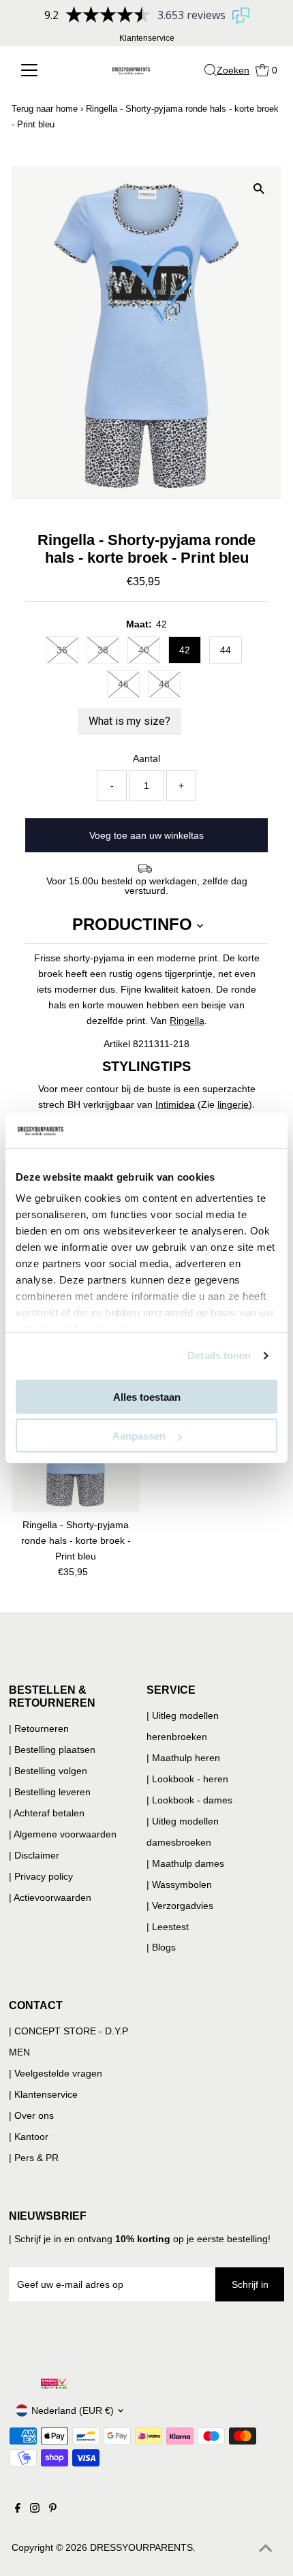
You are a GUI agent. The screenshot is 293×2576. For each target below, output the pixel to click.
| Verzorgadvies (180, 1906)
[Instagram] (35, 2509)
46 (123, 684)
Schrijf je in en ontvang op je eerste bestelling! (142, 2239)
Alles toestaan (147, 1397)
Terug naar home (45, 109)
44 (226, 650)
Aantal (146, 758)
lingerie (233, 1104)
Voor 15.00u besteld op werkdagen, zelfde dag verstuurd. (147, 886)
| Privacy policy (41, 1876)
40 (144, 650)
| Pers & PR (34, 2158)
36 (62, 650)
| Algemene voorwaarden (63, 1834)
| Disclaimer (34, 1855)
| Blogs (161, 1947)
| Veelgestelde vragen (56, 2073)
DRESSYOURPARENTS (141, 2547)
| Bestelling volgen (48, 1771)
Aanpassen (139, 1436)
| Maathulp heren (183, 1758)
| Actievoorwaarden (50, 1897)
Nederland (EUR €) (73, 2410)
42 (185, 650)
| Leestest (168, 1927)
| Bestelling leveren (50, 1792)
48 (164, 684)
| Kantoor (29, 2137)
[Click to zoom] (259, 188)
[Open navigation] (40, 70)
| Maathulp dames (185, 1863)
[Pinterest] (53, 2509)
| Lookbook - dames (189, 1800)
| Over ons (31, 2115)
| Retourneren (39, 1728)
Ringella (187, 1021)
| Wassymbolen (179, 1884)
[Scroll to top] (266, 2549)
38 (103, 650)
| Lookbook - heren (187, 1779)
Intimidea (175, 1104)
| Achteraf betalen (47, 1813)
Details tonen (219, 1355)
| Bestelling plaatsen (52, 1750)
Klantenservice (147, 38)
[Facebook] (18, 2509)
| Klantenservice (43, 2094)
